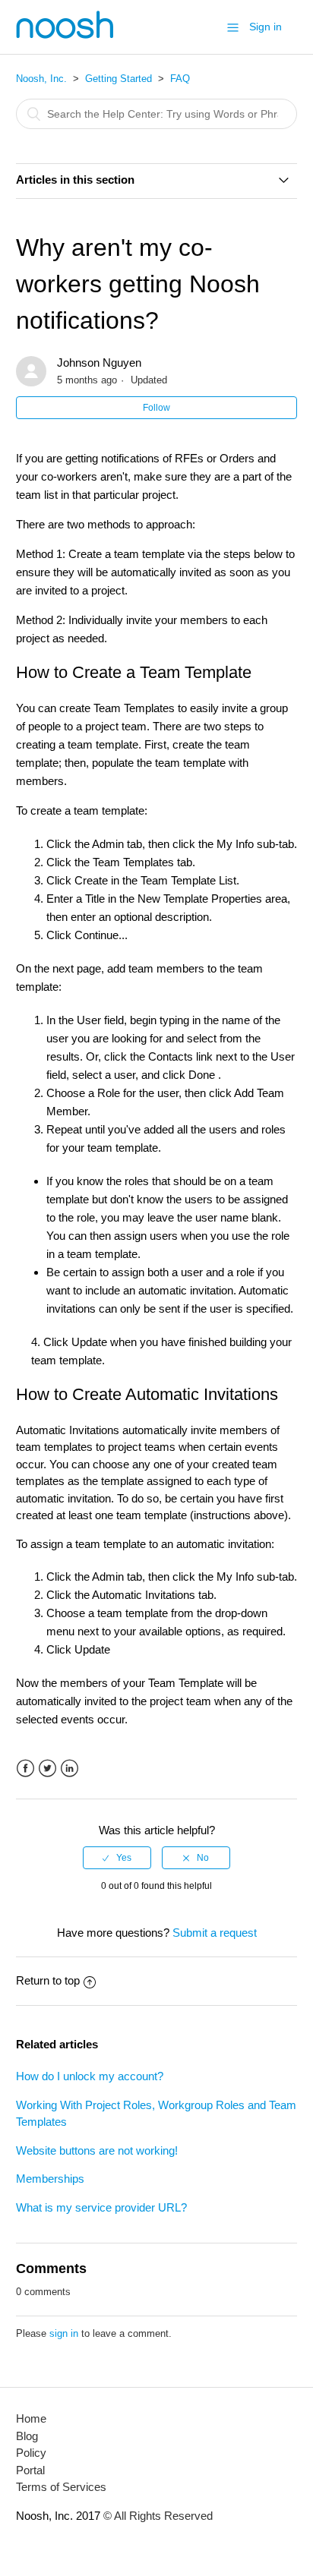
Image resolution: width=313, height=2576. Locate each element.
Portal (30, 2470)
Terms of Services (61, 2487)
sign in (64, 2333)
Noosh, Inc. (41, 79)
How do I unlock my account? (90, 2076)
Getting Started (119, 79)
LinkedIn (70, 1769)
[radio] (117, 1858)
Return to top (48, 1980)
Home (31, 2418)
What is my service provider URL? (101, 2207)
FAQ (180, 79)
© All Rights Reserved (156, 2516)
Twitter (47, 1769)
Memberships (50, 2179)
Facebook (25, 1769)
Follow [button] (156, 408)
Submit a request (215, 1933)
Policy (31, 2453)
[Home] (65, 35)
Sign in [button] (266, 27)
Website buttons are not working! (97, 2150)
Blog (27, 2436)
